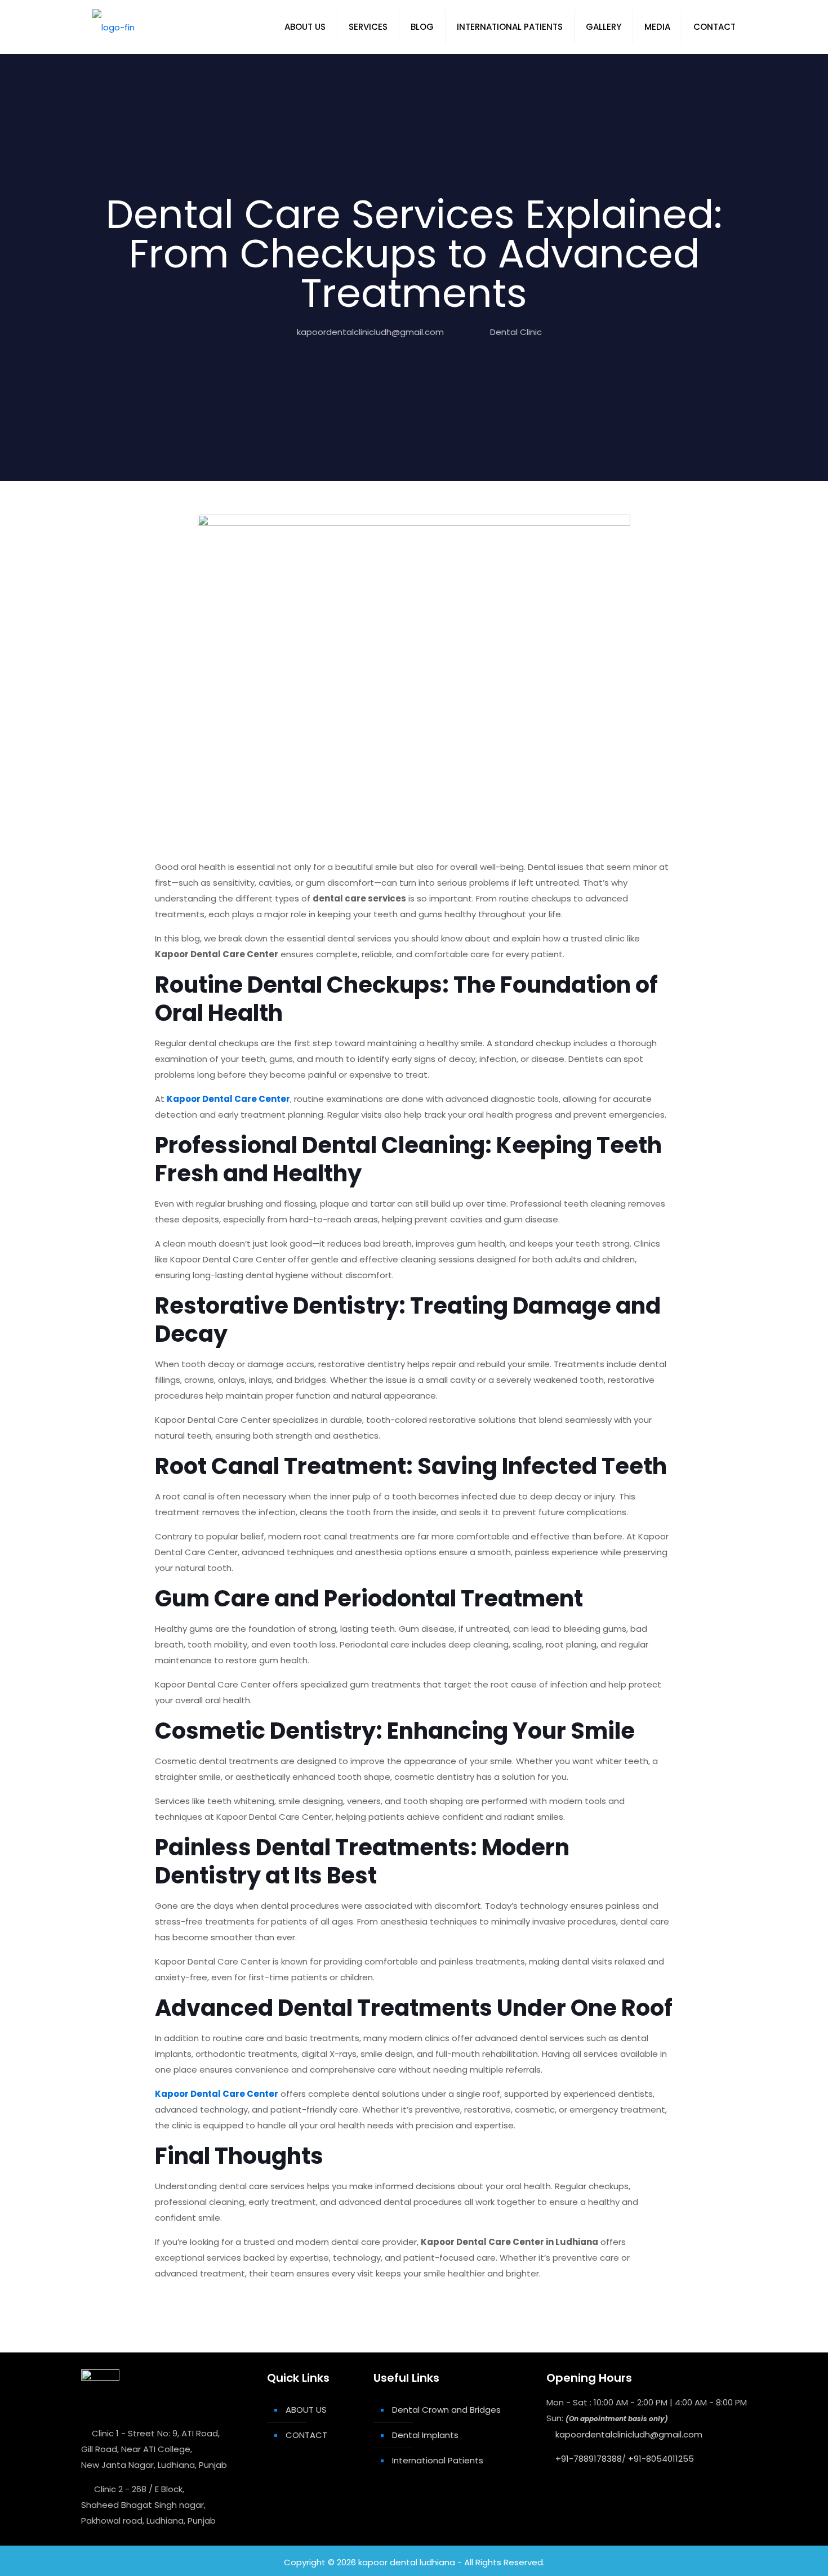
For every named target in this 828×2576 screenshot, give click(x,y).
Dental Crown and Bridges (446, 2410)
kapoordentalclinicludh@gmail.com (370, 332)
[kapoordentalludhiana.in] (113, 27)
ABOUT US (306, 2410)
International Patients (438, 2460)
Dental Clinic (516, 332)
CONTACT (306, 2435)
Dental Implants (425, 2435)
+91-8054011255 (661, 2459)
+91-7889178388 (589, 2459)
